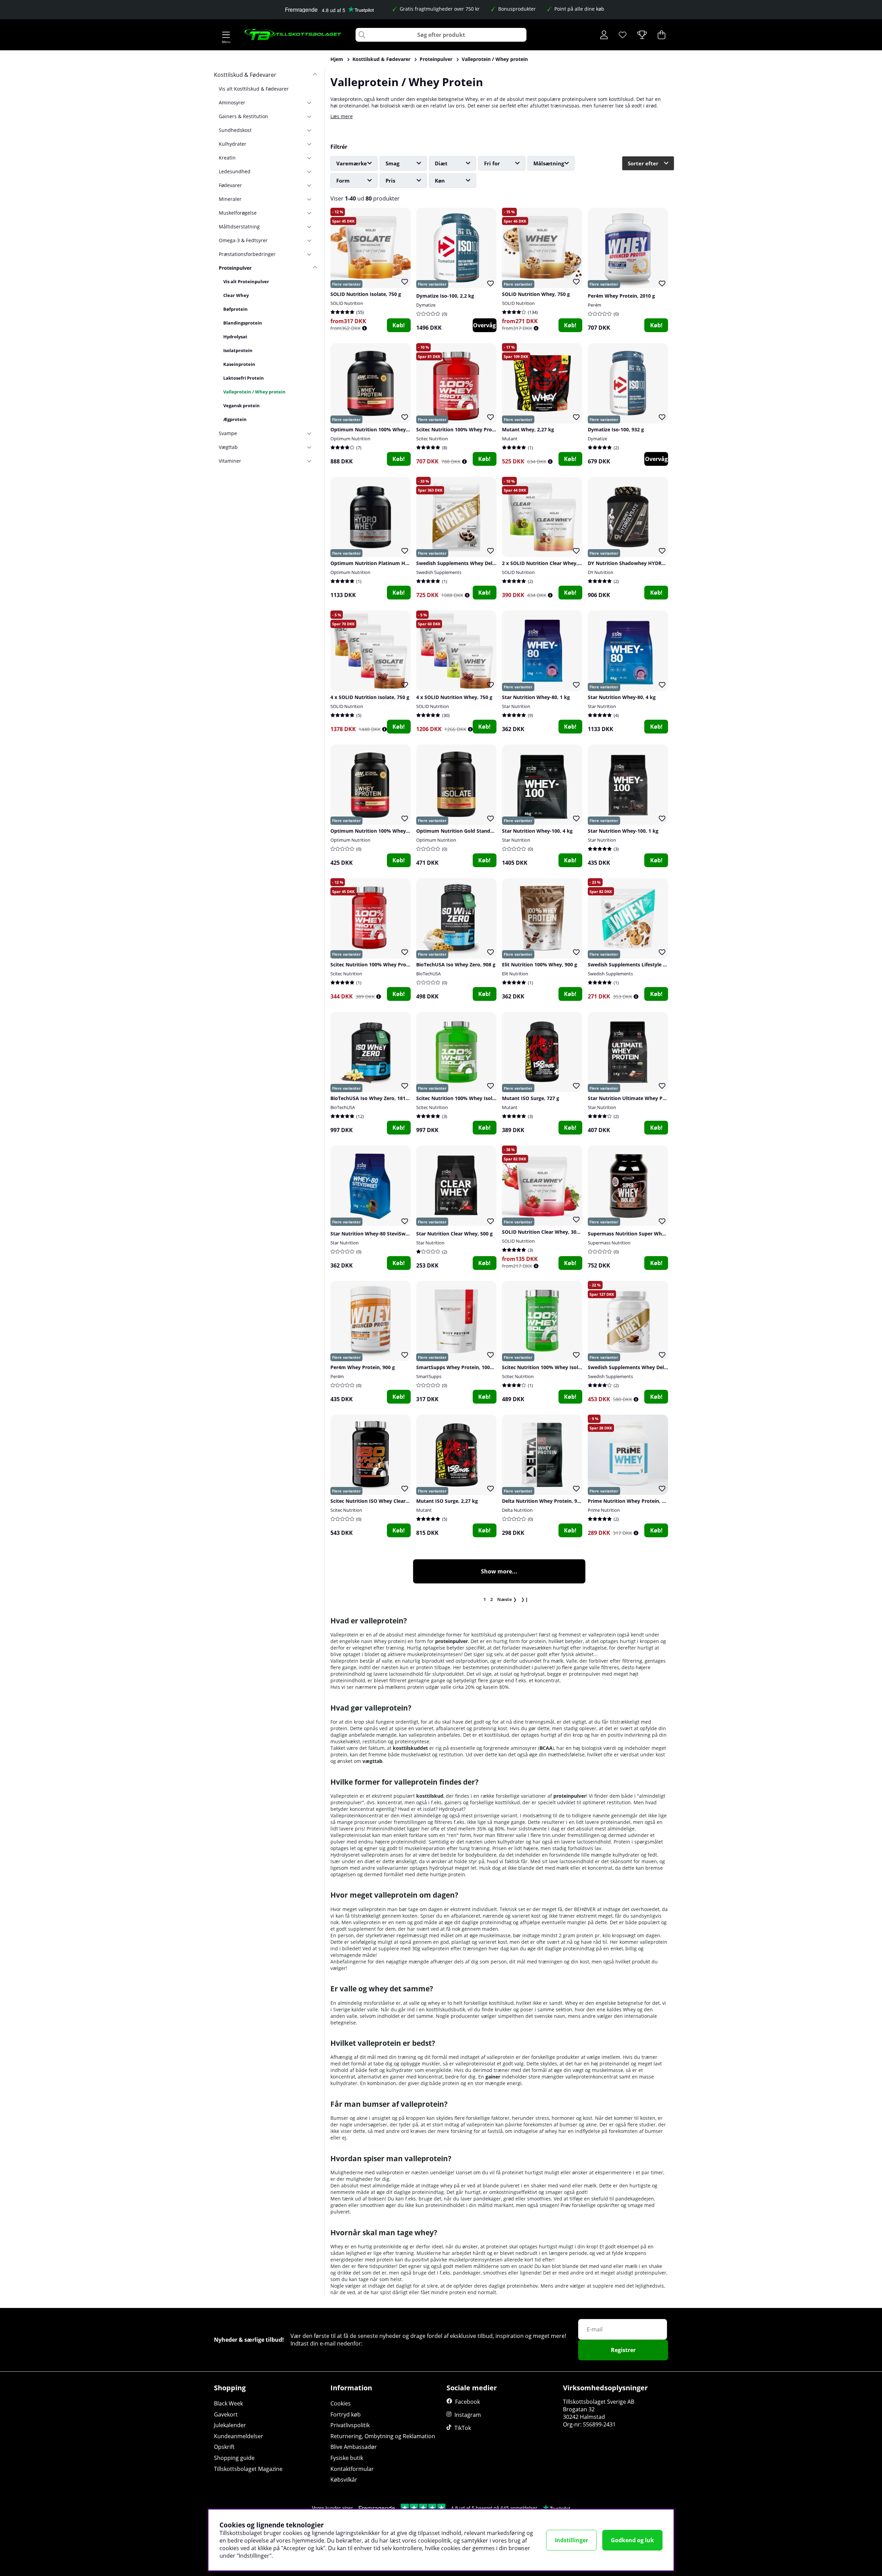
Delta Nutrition (517, 1510)
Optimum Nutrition (350, 439)
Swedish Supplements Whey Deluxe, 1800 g (468, 563)
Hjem (337, 59)
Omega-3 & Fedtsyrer (243, 240)
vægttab (372, 1761)
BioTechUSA (428, 974)
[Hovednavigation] (226, 35)
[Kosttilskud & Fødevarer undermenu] (312, 75)
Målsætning (549, 163)
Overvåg (484, 325)
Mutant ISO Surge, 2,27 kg (447, 1501)
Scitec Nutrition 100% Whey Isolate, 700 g (551, 1367)
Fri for (492, 163)
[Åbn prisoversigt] (365, 328)
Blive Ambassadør (354, 2447)
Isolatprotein (238, 350)
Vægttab (228, 447)
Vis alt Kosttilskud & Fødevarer (254, 89)
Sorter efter (643, 163)
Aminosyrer (232, 102)
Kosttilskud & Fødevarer (381, 59)
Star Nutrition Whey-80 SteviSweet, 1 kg (378, 1234)
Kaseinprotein (239, 364)
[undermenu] (312, 102)
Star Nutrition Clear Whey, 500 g (454, 1234)
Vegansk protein (242, 406)
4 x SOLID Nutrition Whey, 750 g (454, 697)
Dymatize (426, 305)
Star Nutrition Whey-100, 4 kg (537, 831)
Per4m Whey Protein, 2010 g (621, 296)
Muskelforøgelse (238, 213)
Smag (392, 163)
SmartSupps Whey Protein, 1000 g (457, 1367)
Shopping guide (234, 2458)
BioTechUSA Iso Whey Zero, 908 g (456, 964)
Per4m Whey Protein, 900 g (363, 1367)
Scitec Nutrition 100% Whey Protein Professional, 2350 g (483, 429)
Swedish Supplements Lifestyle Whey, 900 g (640, 964)
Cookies (341, 2403)
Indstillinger (571, 2540)
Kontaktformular (352, 2469)
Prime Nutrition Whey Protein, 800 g (631, 1501)
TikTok (463, 2428)
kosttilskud (430, 1796)
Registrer (623, 2350)
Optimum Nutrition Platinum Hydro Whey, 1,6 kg (389, 563)
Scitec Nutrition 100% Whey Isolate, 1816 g (467, 1098)
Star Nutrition (516, 706)
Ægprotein (235, 419)
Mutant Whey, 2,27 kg (528, 429)
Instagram (468, 2415)
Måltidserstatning (239, 227)
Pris (390, 181)
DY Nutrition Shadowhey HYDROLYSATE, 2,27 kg (645, 563)
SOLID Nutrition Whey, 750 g (536, 294)
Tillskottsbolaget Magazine (248, 2469)
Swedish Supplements (439, 572)
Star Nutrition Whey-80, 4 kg (622, 697)
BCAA (546, 1748)
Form (343, 181)
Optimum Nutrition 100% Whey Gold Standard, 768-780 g (398, 831)
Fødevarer (230, 185)
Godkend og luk (632, 2540)
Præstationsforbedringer (247, 254)
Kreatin (227, 158)
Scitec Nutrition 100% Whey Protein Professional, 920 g (396, 964)
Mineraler (230, 199)
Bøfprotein (235, 309)
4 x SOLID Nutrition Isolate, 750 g (370, 697)
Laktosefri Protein (244, 378)
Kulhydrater (233, 144)
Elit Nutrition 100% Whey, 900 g (540, 964)
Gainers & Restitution (243, 116)
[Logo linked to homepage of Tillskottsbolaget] (293, 35)
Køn (440, 181)
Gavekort (226, 2414)
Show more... (499, 1571)
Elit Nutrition (515, 974)
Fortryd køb (346, 2414)
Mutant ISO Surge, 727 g (531, 1098)
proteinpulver (452, 1641)
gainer (493, 2077)
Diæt (441, 163)
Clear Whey (236, 295)
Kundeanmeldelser (239, 2436)
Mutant (510, 439)
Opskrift (224, 2447)
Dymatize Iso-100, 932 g (616, 429)
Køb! (399, 325)
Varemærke (352, 163)
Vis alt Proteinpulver (246, 281)
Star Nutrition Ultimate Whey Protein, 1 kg (639, 1098)
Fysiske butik (347, 2458)
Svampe (228, 433)
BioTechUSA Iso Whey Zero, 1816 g (371, 1098)
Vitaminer (230, 461)
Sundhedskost (235, 130)
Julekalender (230, 2425)
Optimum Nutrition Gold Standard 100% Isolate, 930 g (481, 831)
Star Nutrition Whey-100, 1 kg (623, 831)
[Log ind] (604, 35)
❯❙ (525, 1599)
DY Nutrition (601, 572)
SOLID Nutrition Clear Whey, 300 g (543, 1232)
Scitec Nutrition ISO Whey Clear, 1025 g (377, 1501)
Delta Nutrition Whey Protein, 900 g (544, 1501)
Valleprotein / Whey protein (495, 59)
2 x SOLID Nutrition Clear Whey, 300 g (547, 563)
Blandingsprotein (243, 323)
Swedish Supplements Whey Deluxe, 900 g (638, 1367)
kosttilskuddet (410, 1748)
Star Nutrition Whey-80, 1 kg (536, 697)
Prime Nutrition (604, 1510)
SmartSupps (429, 1376)
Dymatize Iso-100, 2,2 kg (445, 296)
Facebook (468, 2402)
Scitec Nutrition (432, 439)
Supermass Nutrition (609, 1243)
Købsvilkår (344, 2480)
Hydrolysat (235, 337)
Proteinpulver (436, 59)
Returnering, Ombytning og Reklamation (383, 2436)
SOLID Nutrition (347, 303)
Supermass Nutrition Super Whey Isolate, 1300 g (645, 1234)
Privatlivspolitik (350, 2425)
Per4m (594, 305)
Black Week (228, 2403)
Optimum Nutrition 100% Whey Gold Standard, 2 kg (392, 429)
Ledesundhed (235, 171)
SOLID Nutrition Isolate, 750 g (366, 294)
